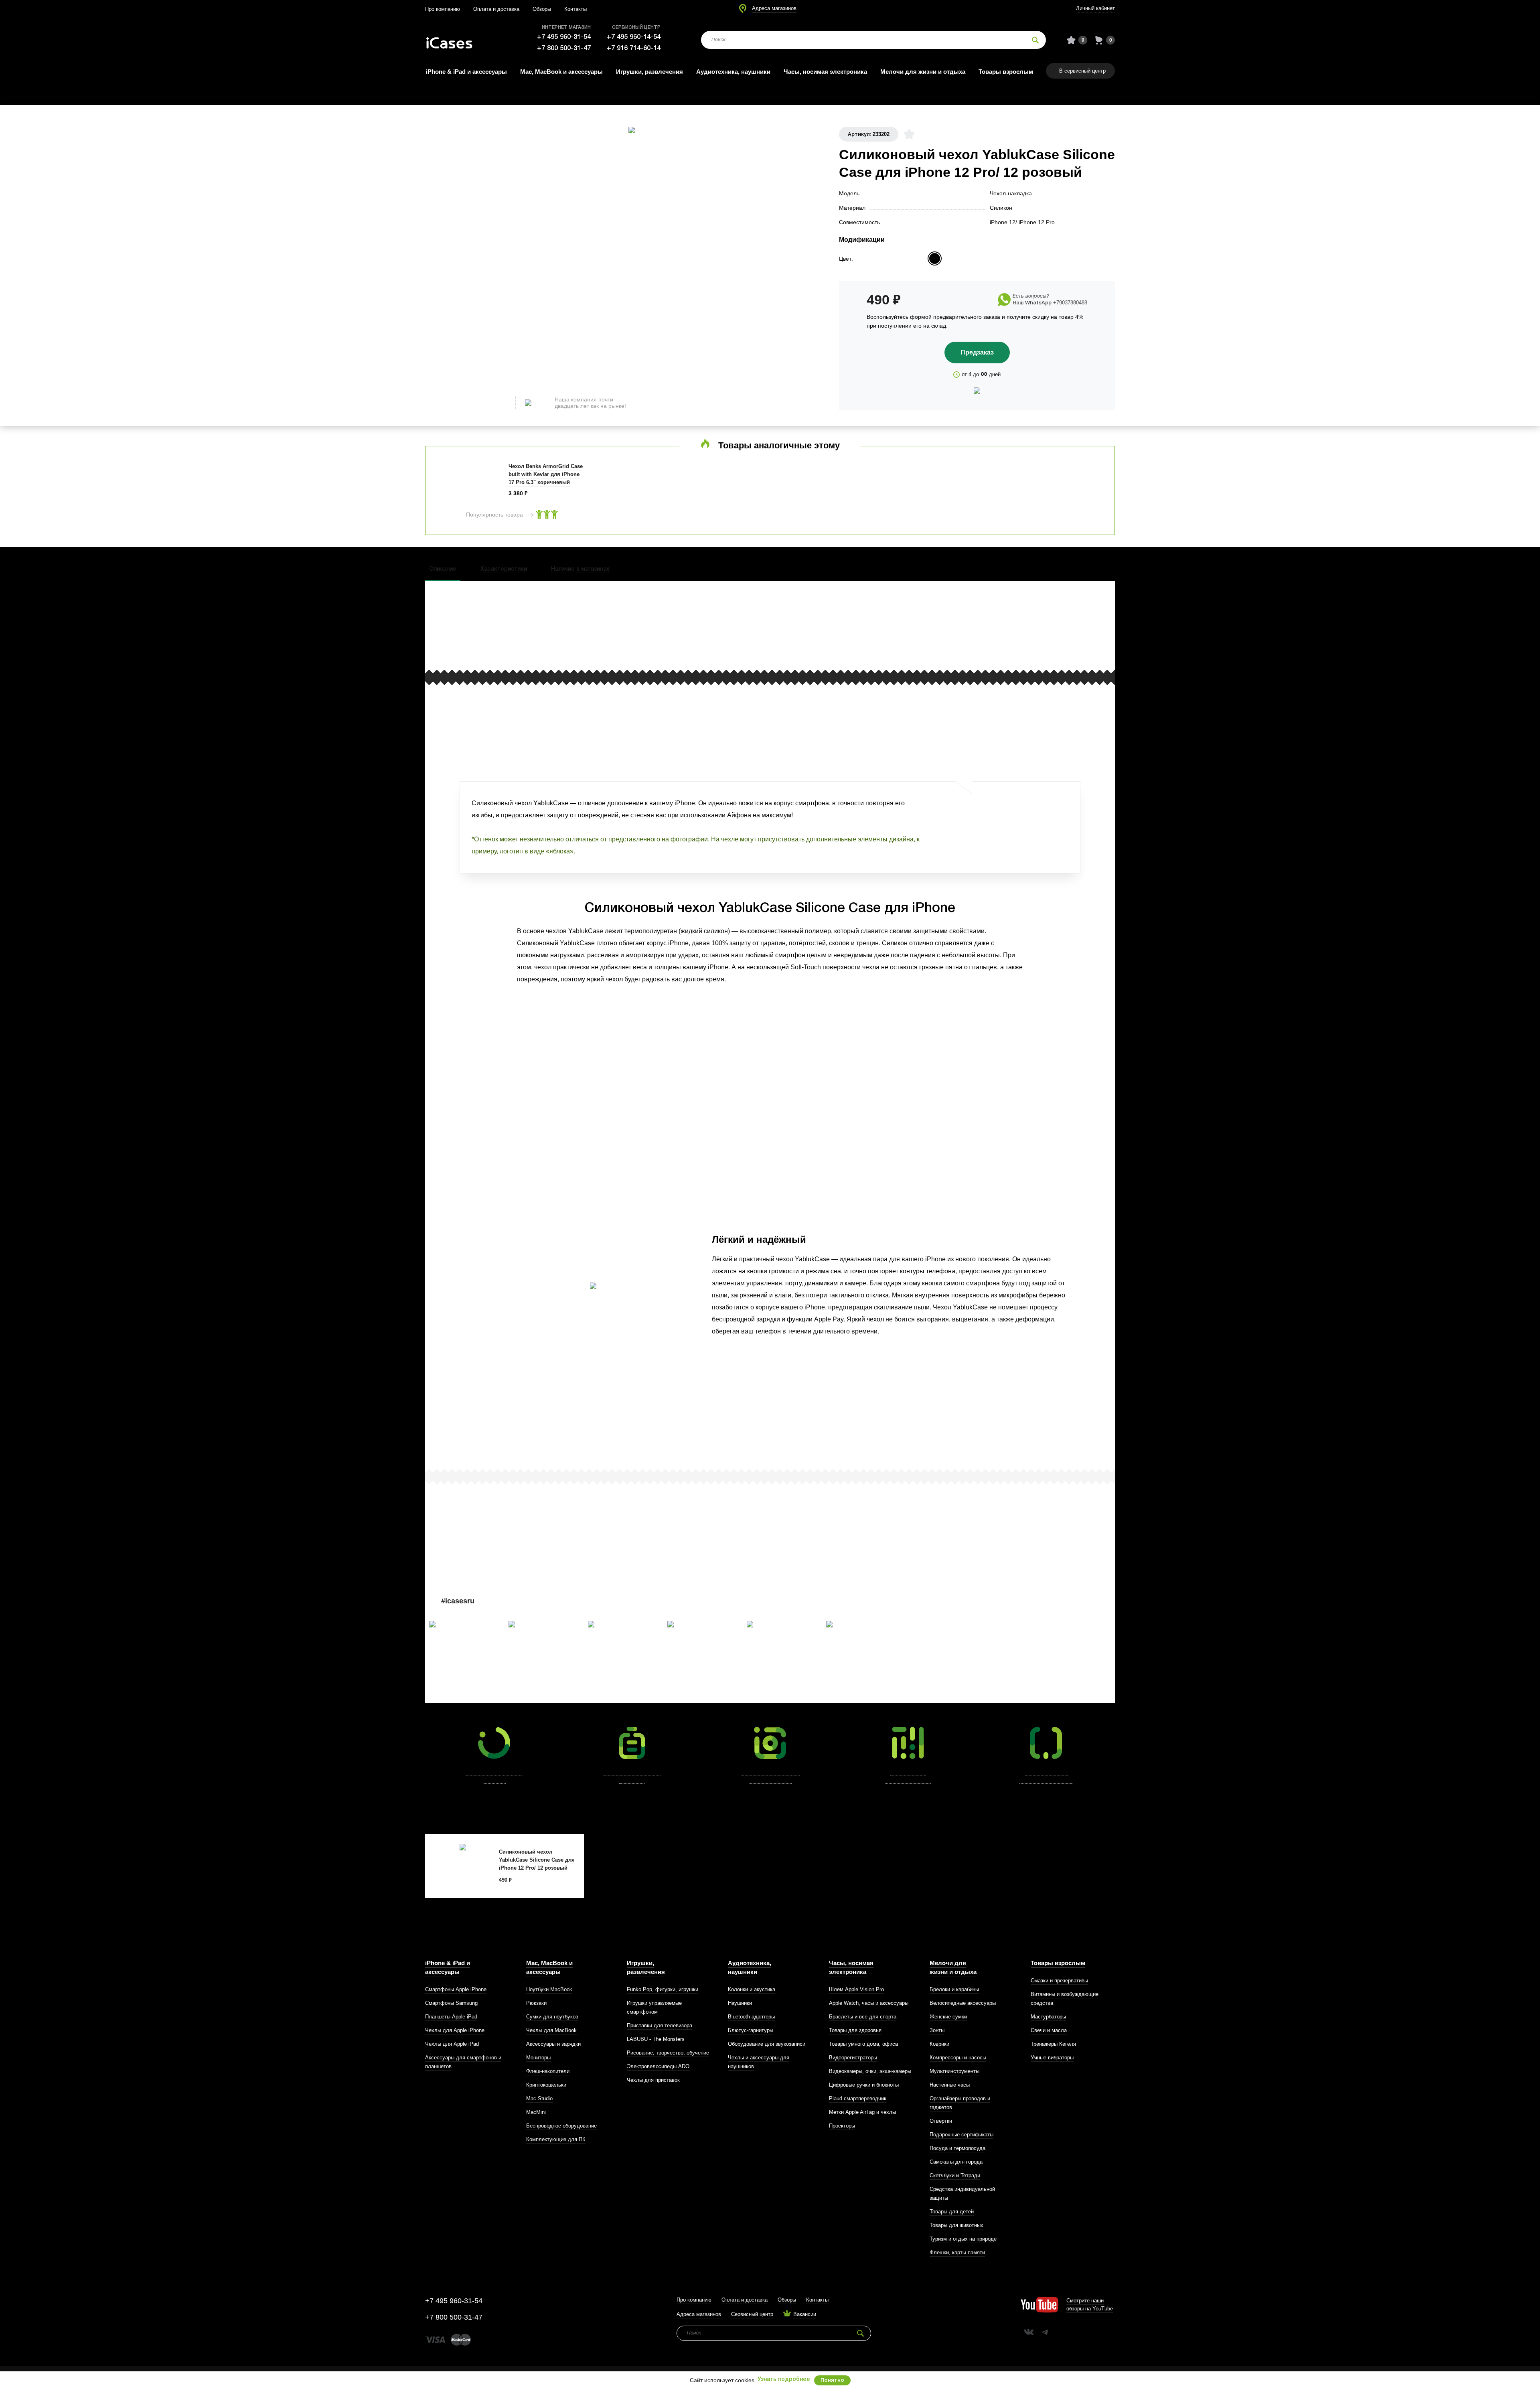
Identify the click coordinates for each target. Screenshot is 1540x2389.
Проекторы (842, 2126)
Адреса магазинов (774, 8)
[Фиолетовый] (885, 258)
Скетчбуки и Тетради (955, 2175)
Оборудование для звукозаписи (767, 2044)
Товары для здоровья (855, 2030)
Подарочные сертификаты (961, 2135)
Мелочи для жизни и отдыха (923, 72)
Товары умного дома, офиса (863, 2044)
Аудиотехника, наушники (733, 72)
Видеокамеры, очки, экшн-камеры (870, 2071)
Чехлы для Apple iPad (452, 2044)
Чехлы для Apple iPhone (455, 2030)
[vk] (1029, 2332)
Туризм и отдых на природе (963, 2239)
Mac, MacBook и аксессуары (561, 72)
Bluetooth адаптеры (751, 2017)
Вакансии (805, 2314)
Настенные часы (950, 2085)
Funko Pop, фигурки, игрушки (663, 1989)
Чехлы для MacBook (551, 2030)
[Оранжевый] (1000, 258)
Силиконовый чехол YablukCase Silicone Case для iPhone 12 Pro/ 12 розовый (537, 1860)
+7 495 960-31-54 (564, 37)
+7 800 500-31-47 (564, 48)
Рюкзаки (536, 2003)
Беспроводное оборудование (561, 2126)
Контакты (575, 9)
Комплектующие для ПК (556, 2139)
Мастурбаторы (1048, 2017)
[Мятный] (918, 258)
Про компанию (443, 9)
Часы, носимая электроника (825, 72)
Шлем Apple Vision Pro (856, 1989)
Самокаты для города (956, 2162)
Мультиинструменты (954, 2071)
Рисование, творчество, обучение (668, 2053)
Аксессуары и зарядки (553, 2044)
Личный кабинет (1095, 8)
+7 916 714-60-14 (634, 48)
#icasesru (458, 1601)
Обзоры (542, 9)
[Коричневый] (951, 258)
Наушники (740, 2003)
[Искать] (1035, 40)
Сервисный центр (752, 2314)
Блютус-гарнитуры (751, 2030)
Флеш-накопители (548, 2071)
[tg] (1045, 2332)
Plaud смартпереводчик (858, 2098)
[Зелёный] (968, 258)
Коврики (939, 2044)
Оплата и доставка (496, 9)
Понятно (832, 2380)
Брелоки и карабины (954, 1989)
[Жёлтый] (902, 258)
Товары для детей (952, 2212)
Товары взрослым (1006, 72)
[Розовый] (935, 258)
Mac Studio (539, 2098)
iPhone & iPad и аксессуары (466, 72)
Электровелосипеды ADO (658, 2066)
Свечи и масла (1049, 2030)
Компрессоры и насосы (958, 2058)
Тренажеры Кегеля (1053, 2044)
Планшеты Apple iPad (451, 2017)
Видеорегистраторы (853, 2058)
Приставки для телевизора (660, 2025)
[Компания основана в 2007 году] (455, 40)
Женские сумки (948, 2017)
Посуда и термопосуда (957, 2148)
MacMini (536, 2112)
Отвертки (941, 2121)
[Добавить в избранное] (909, 134)
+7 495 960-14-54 (634, 37)
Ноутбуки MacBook (549, 1989)
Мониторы (538, 2058)
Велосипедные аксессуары (963, 2003)
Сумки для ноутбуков (552, 2017)
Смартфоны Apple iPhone (456, 1989)
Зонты (937, 2030)
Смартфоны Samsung (451, 2003)
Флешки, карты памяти (957, 2252)
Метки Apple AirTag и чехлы (862, 2112)
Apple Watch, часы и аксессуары (869, 2003)
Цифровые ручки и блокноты (864, 2085)
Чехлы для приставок (653, 2080)
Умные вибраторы (1052, 2058)
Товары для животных (956, 2225)
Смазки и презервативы (1059, 1981)
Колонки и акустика (752, 1989)
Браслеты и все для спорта (863, 2017)
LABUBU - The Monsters (656, 2039)
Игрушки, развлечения (649, 72)
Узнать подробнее (784, 2380)
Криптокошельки (546, 2085)
